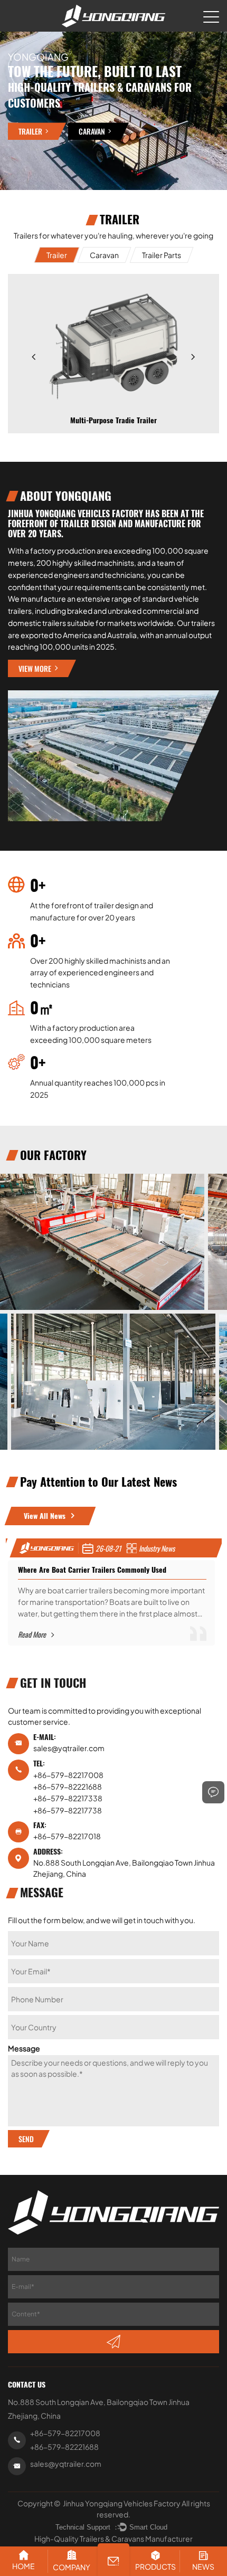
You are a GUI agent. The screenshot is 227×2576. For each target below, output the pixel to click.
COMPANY (72, 2567)
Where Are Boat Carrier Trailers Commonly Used (92, 1570)
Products (155, 2567)
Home (23, 2566)
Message (24, 2048)
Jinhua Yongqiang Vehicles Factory (122, 2503)
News (203, 2567)
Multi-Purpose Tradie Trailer (113, 420)
